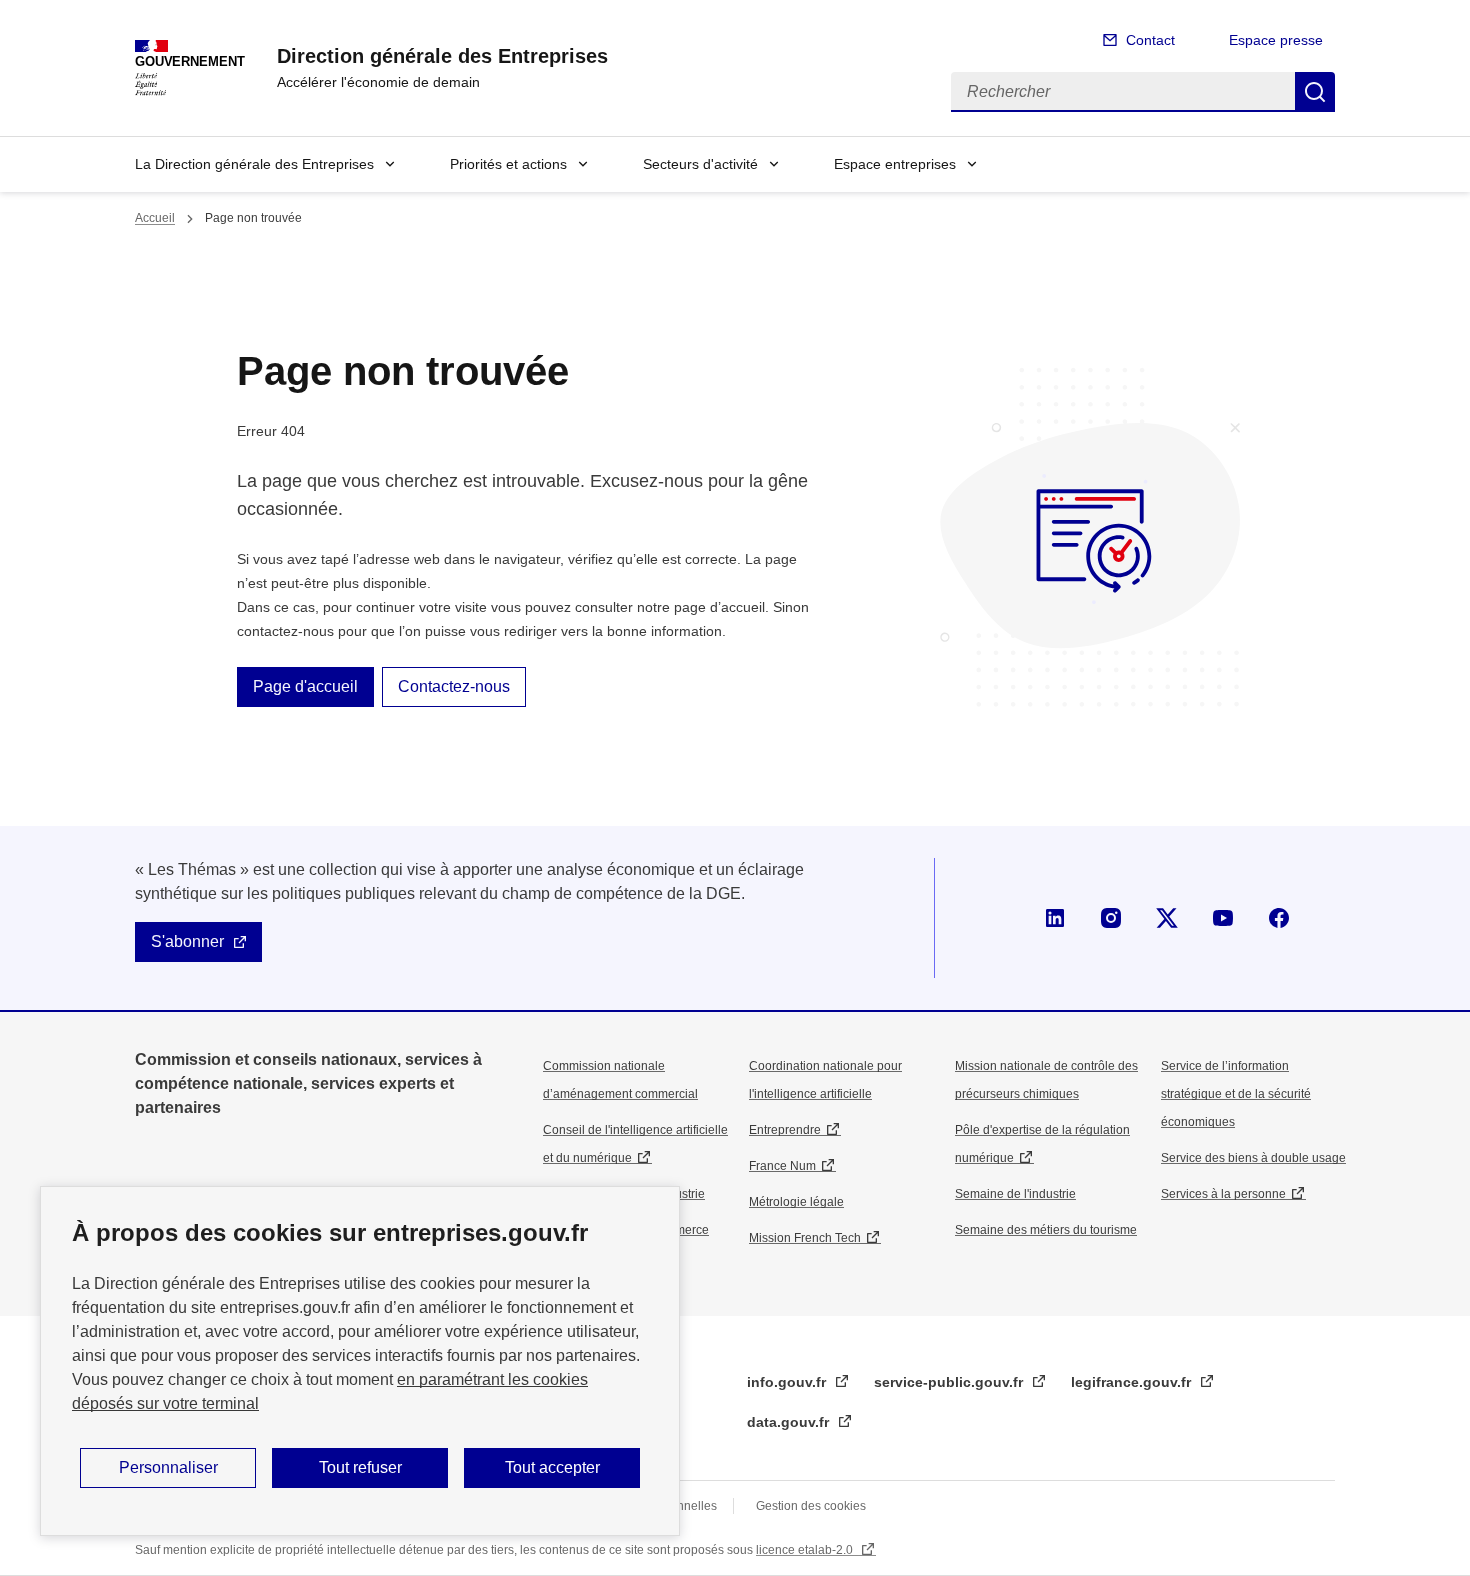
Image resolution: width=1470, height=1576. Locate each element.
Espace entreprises (895, 164)
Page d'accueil (305, 686)
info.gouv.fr (788, 1382)
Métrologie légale (796, 1202)
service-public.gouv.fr (950, 1382)
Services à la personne (1223, 1194)
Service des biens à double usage (1253, 1158)
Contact (1150, 40)
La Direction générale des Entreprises (254, 164)
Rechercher (1315, 92)
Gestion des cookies (811, 1506)
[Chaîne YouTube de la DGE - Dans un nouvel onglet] (1223, 918)
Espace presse (1276, 40)
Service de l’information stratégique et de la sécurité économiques (1236, 1094)
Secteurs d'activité (700, 164)
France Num (782, 1166)
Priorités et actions (508, 164)
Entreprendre (785, 1130)
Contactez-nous (454, 686)
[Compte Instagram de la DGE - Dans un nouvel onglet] (1111, 918)
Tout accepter (552, 1467)
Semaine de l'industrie (1015, 1194)
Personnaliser (168, 1467)
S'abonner (187, 941)
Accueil (155, 218)
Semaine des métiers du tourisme (1046, 1230)
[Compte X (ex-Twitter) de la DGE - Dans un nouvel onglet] (1167, 918)
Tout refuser (360, 1467)
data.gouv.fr (790, 1422)
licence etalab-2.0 (806, 1550)
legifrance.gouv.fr (1133, 1382)
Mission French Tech (805, 1238)
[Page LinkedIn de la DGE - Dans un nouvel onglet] (1055, 918)
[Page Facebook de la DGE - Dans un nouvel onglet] (1279, 918)
